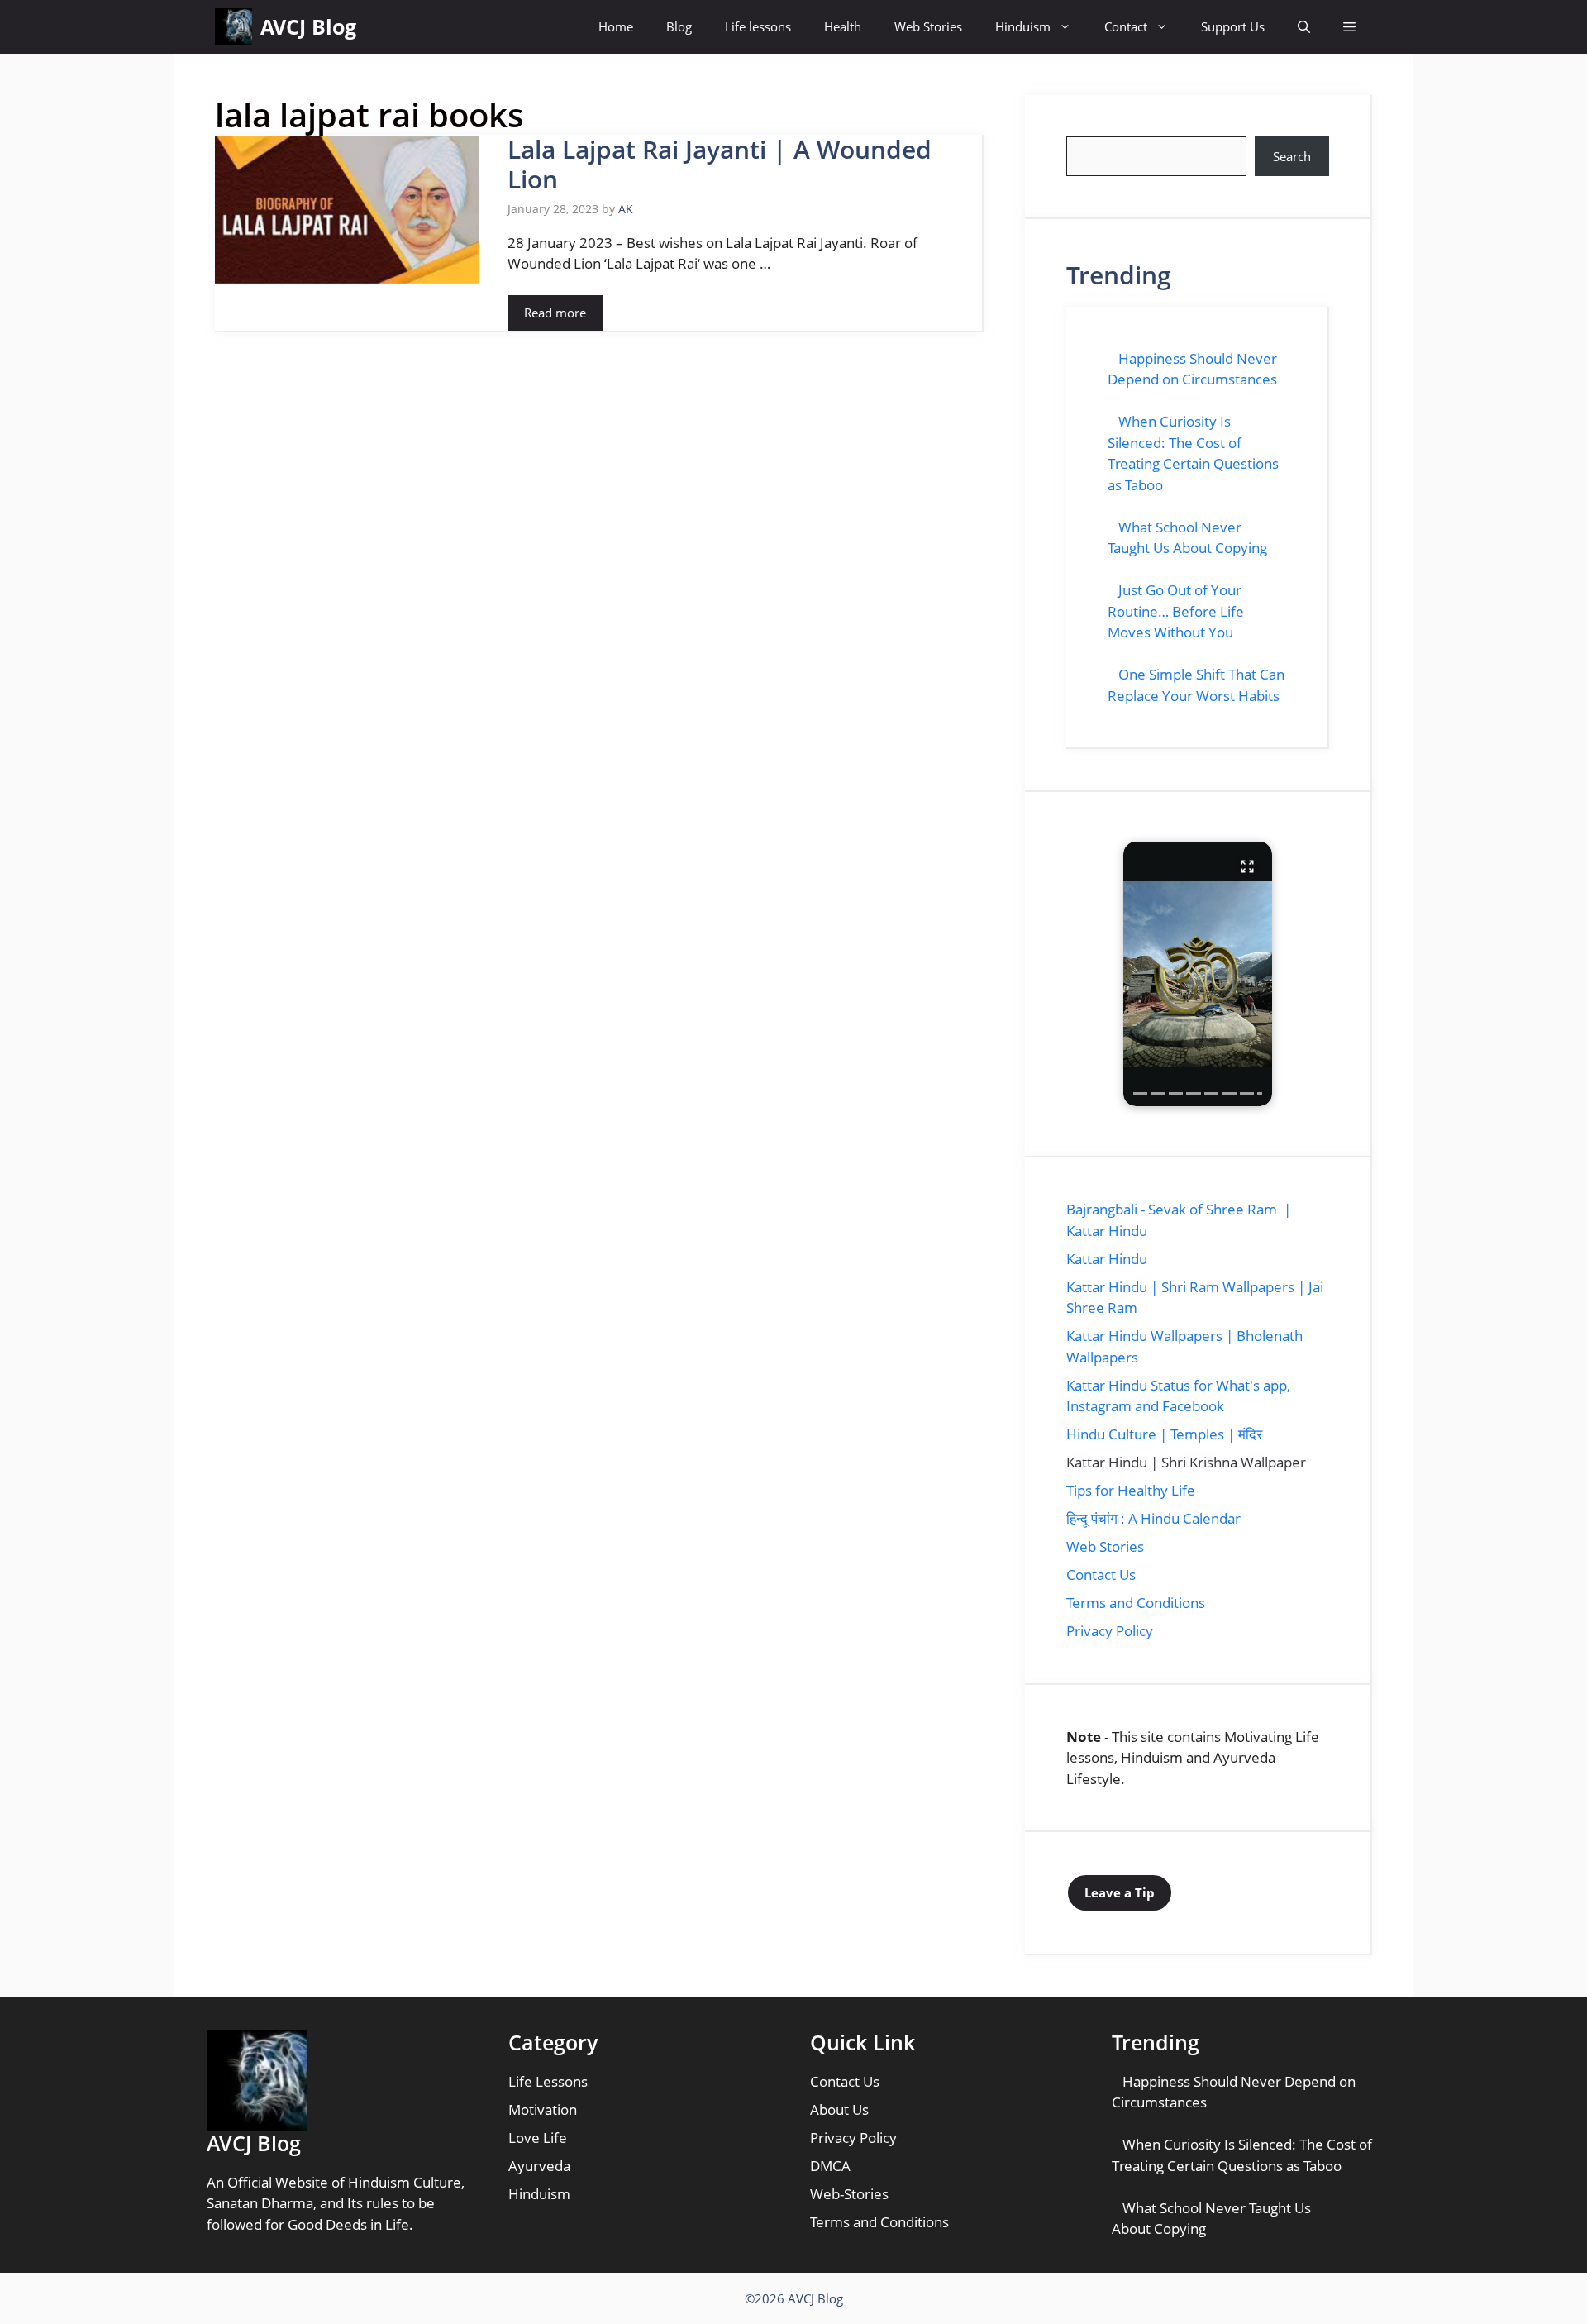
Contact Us (1101, 1575)
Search (1292, 156)
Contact (1126, 26)
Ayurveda (539, 2166)
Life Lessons (548, 2081)
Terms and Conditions (1136, 1603)
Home (616, 26)
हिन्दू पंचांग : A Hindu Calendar (1153, 1518)
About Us (839, 2109)
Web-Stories (849, 2194)
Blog (679, 26)
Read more (555, 313)
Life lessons (758, 26)
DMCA (830, 2166)
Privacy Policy (1110, 1631)
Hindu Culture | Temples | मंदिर (1164, 1434)
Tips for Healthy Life (1131, 1490)
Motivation (543, 2109)
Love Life (538, 2138)
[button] (1304, 27)
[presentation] (1140, 1094)
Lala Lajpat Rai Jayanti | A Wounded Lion (720, 164)
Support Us (1233, 26)
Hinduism (1023, 26)
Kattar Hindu (1107, 1259)
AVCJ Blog (308, 26)
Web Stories (928, 26)
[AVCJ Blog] (234, 27)
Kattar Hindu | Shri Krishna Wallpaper (1186, 1462)
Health (843, 26)
